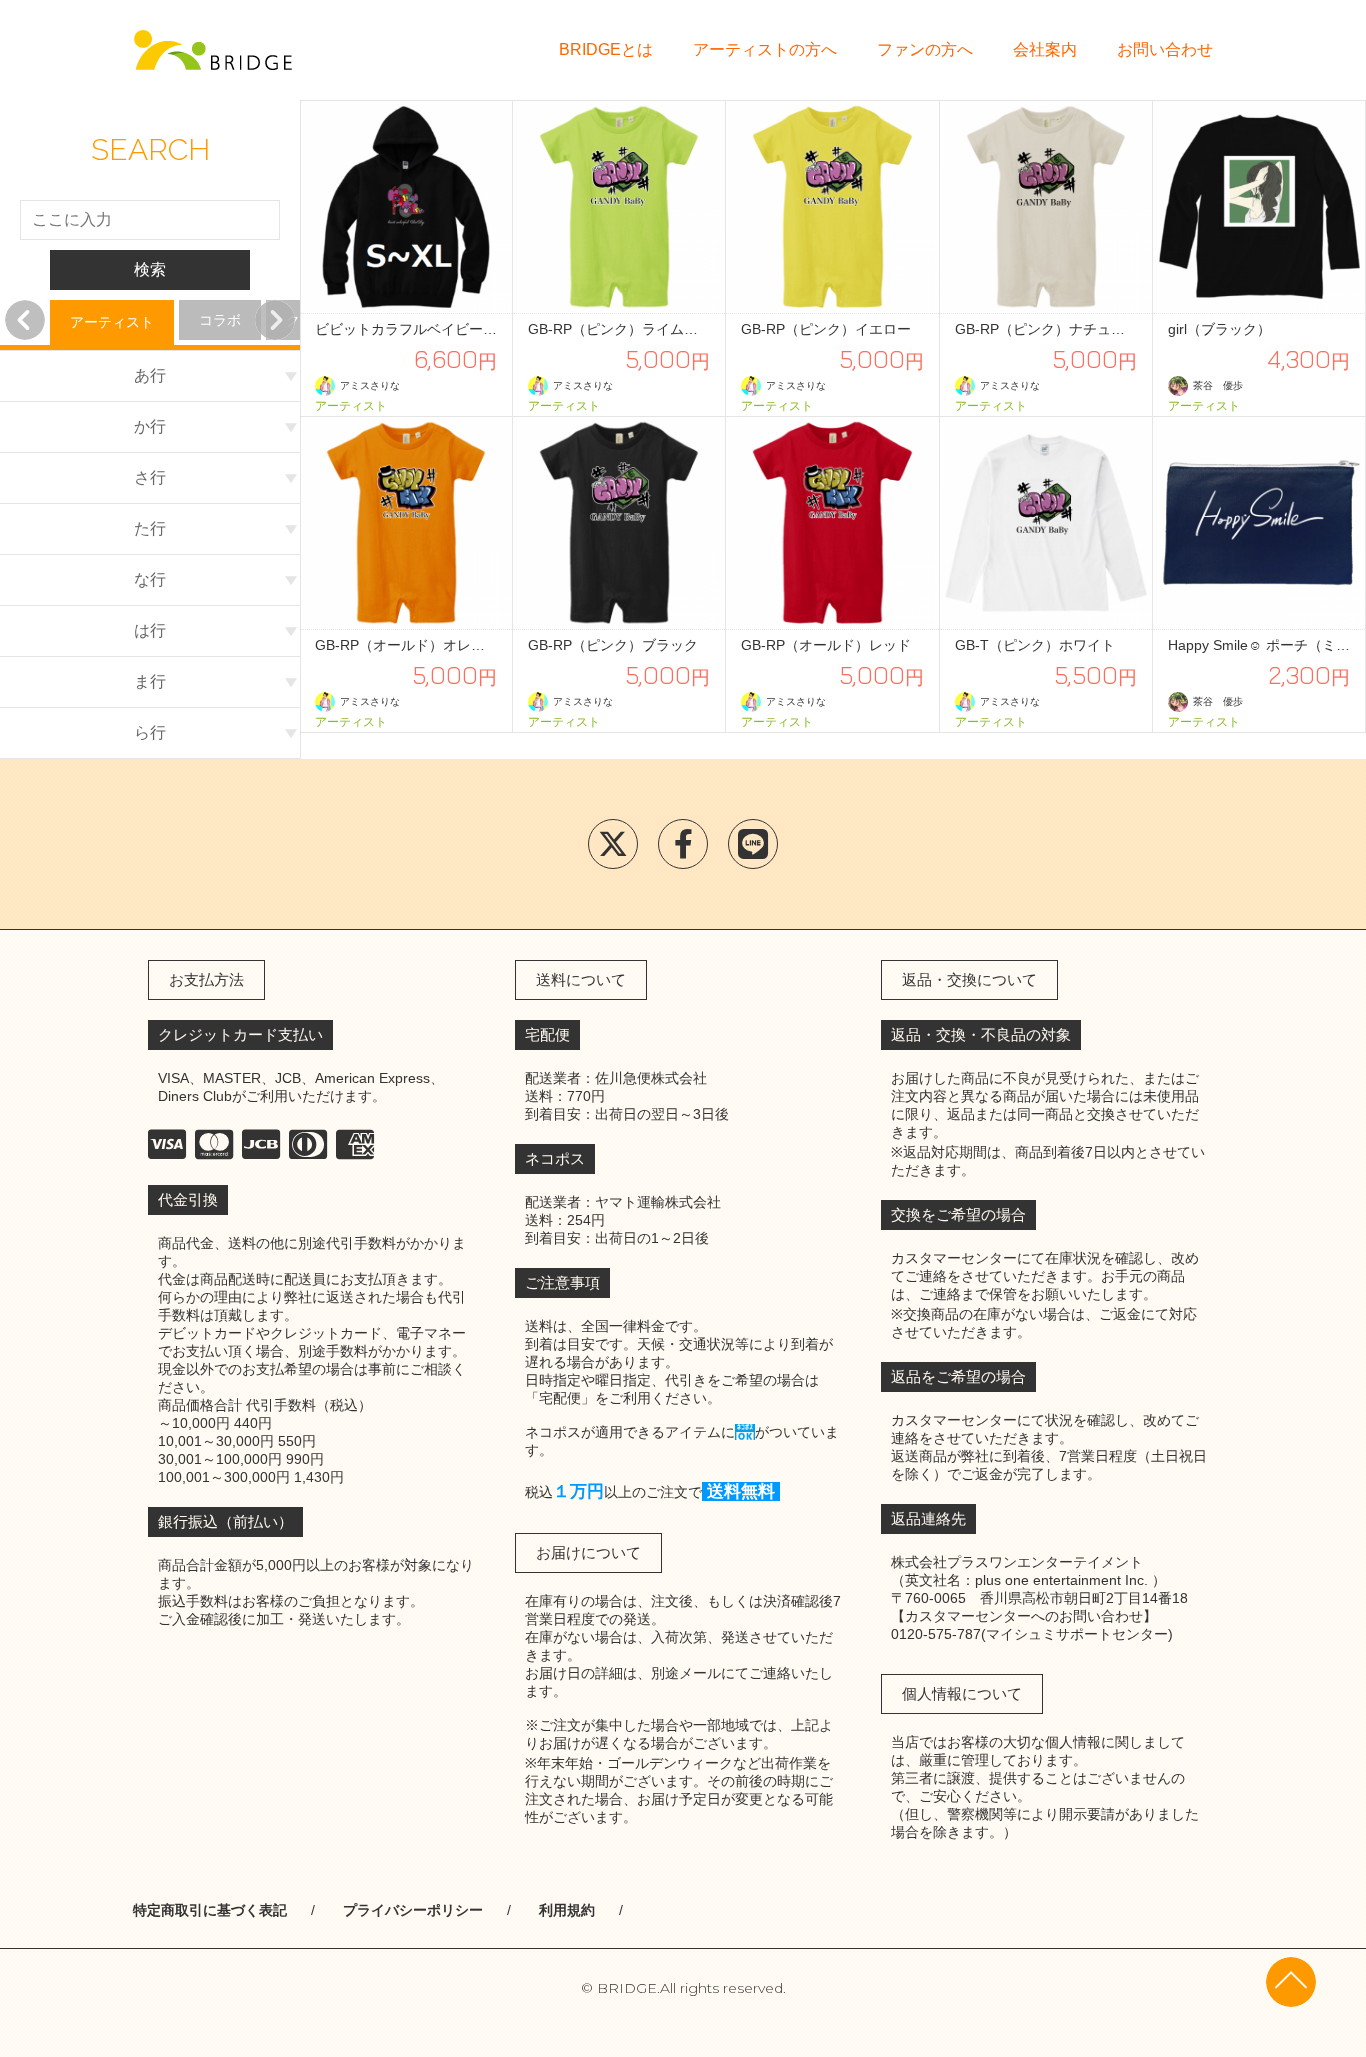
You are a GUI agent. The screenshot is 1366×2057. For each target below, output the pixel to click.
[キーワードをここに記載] (213, 50)
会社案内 (1045, 49)
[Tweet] (613, 844)
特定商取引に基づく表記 (210, 1910)
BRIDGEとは (606, 49)
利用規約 (567, 1910)
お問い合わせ (1165, 49)
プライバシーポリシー (413, 1910)
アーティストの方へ (765, 49)
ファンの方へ (925, 49)
